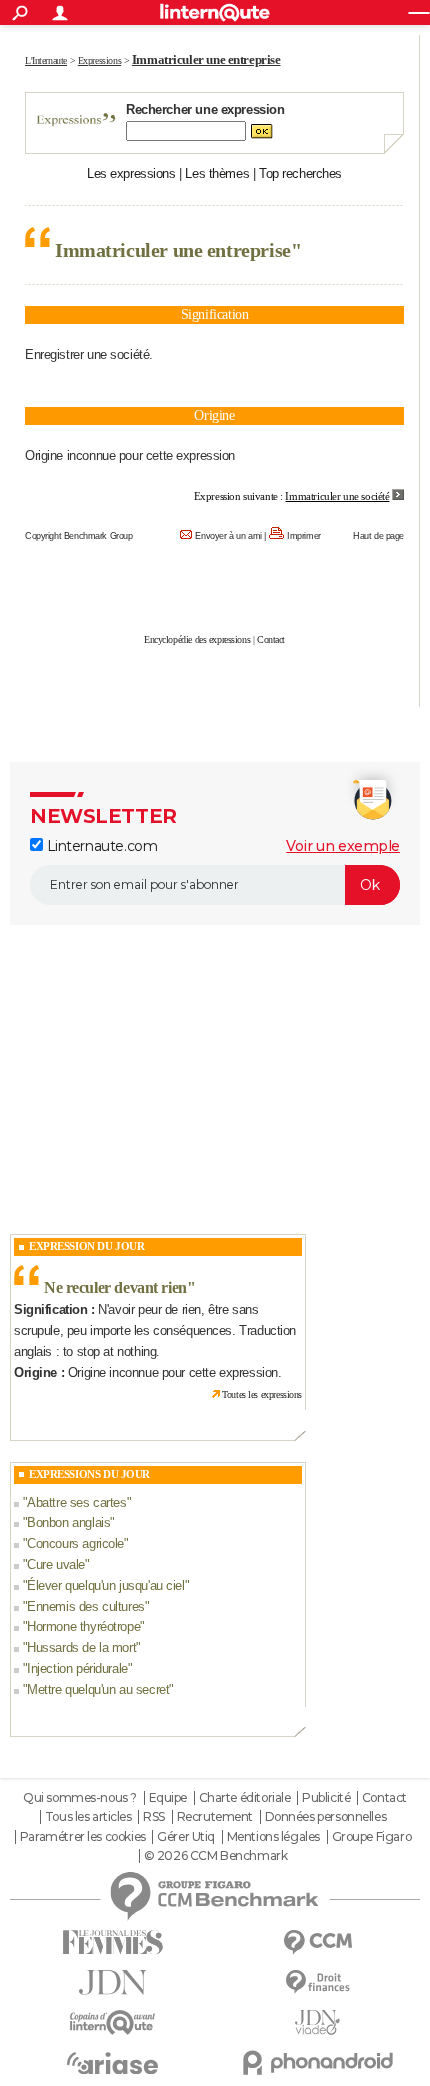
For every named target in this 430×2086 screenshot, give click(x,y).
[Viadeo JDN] (317, 2022)
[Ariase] (112, 2063)
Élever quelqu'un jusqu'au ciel (105, 1585)
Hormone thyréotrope (83, 1626)
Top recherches (300, 173)
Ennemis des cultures (86, 1606)
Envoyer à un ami (228, 536)
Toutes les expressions (262, 1394)
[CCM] (317, 1942)
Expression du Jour (86, 1246)
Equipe (168, 1798)
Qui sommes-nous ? (80, 1798)
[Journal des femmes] (112, 1942)
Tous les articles (88, 1817)
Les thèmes (217, 173)
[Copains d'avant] (112, 2022)
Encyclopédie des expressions (197, 639)
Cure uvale (56, 1564)
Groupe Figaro (372, 1837)
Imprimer (304, 536)
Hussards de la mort (81, 1647)
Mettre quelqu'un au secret (98, 1689)
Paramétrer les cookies (83, 1837)
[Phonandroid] (317, 2062)
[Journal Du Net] (112, 1982)
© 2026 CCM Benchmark (216, 1856)
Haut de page (378, 536)
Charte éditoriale (245, 1798)
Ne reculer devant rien (115, 1287)
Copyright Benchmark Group (79, 536)
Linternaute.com (100, 846)
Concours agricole (75, 1543)
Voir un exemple (343, 846)
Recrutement (215, 1817)
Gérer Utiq (186, 1837)
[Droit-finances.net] (317, 1982)
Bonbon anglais (68, 1522)
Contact (271, 639)
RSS (154, 1817)
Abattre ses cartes (76, 1502)
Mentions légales (273, 1837)
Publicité (326, 1798)
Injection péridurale (77, 1668)
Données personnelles (326, 1817)
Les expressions (131, 173)
